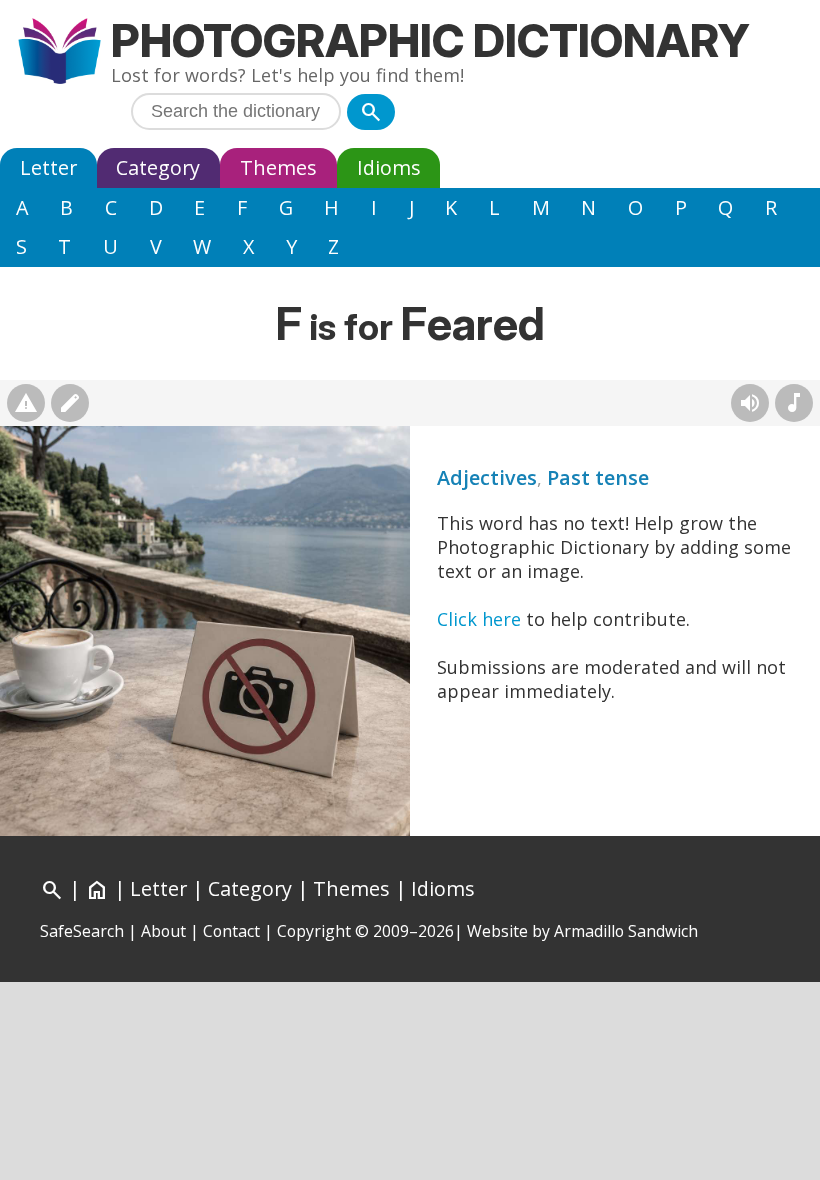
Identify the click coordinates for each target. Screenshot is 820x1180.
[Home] (59, 53)
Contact (231, 931)
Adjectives (487, 477)
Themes (278, 167)
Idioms (389, 167)
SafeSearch (82, 931)
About (163, 931)
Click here (479, 619)
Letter (48, 167)
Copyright (314, 931)
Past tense (598, 477)
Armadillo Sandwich (626, 931)
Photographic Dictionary (430, 40)
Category (158, 167)
